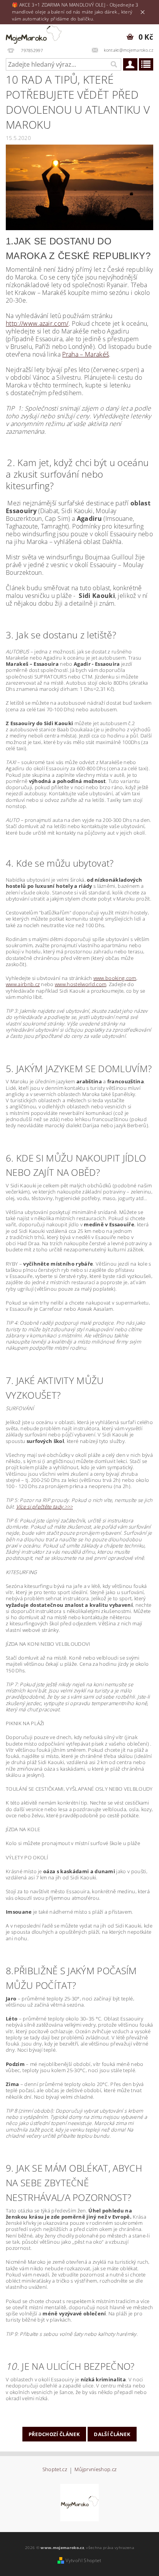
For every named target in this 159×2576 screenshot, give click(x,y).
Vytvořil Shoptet (83, 2560)
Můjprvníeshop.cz (96, 2470)
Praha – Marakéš (85, 354)
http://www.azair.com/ (37, 323)
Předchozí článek (54, 2434)
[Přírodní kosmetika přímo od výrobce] (79, 2502)
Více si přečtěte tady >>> (45, 1507)
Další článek (112, 2434)
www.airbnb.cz (23, 984)
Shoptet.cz (55, 2470)
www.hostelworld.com (80, 984)
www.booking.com (115, 978)
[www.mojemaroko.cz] (36, 34)
